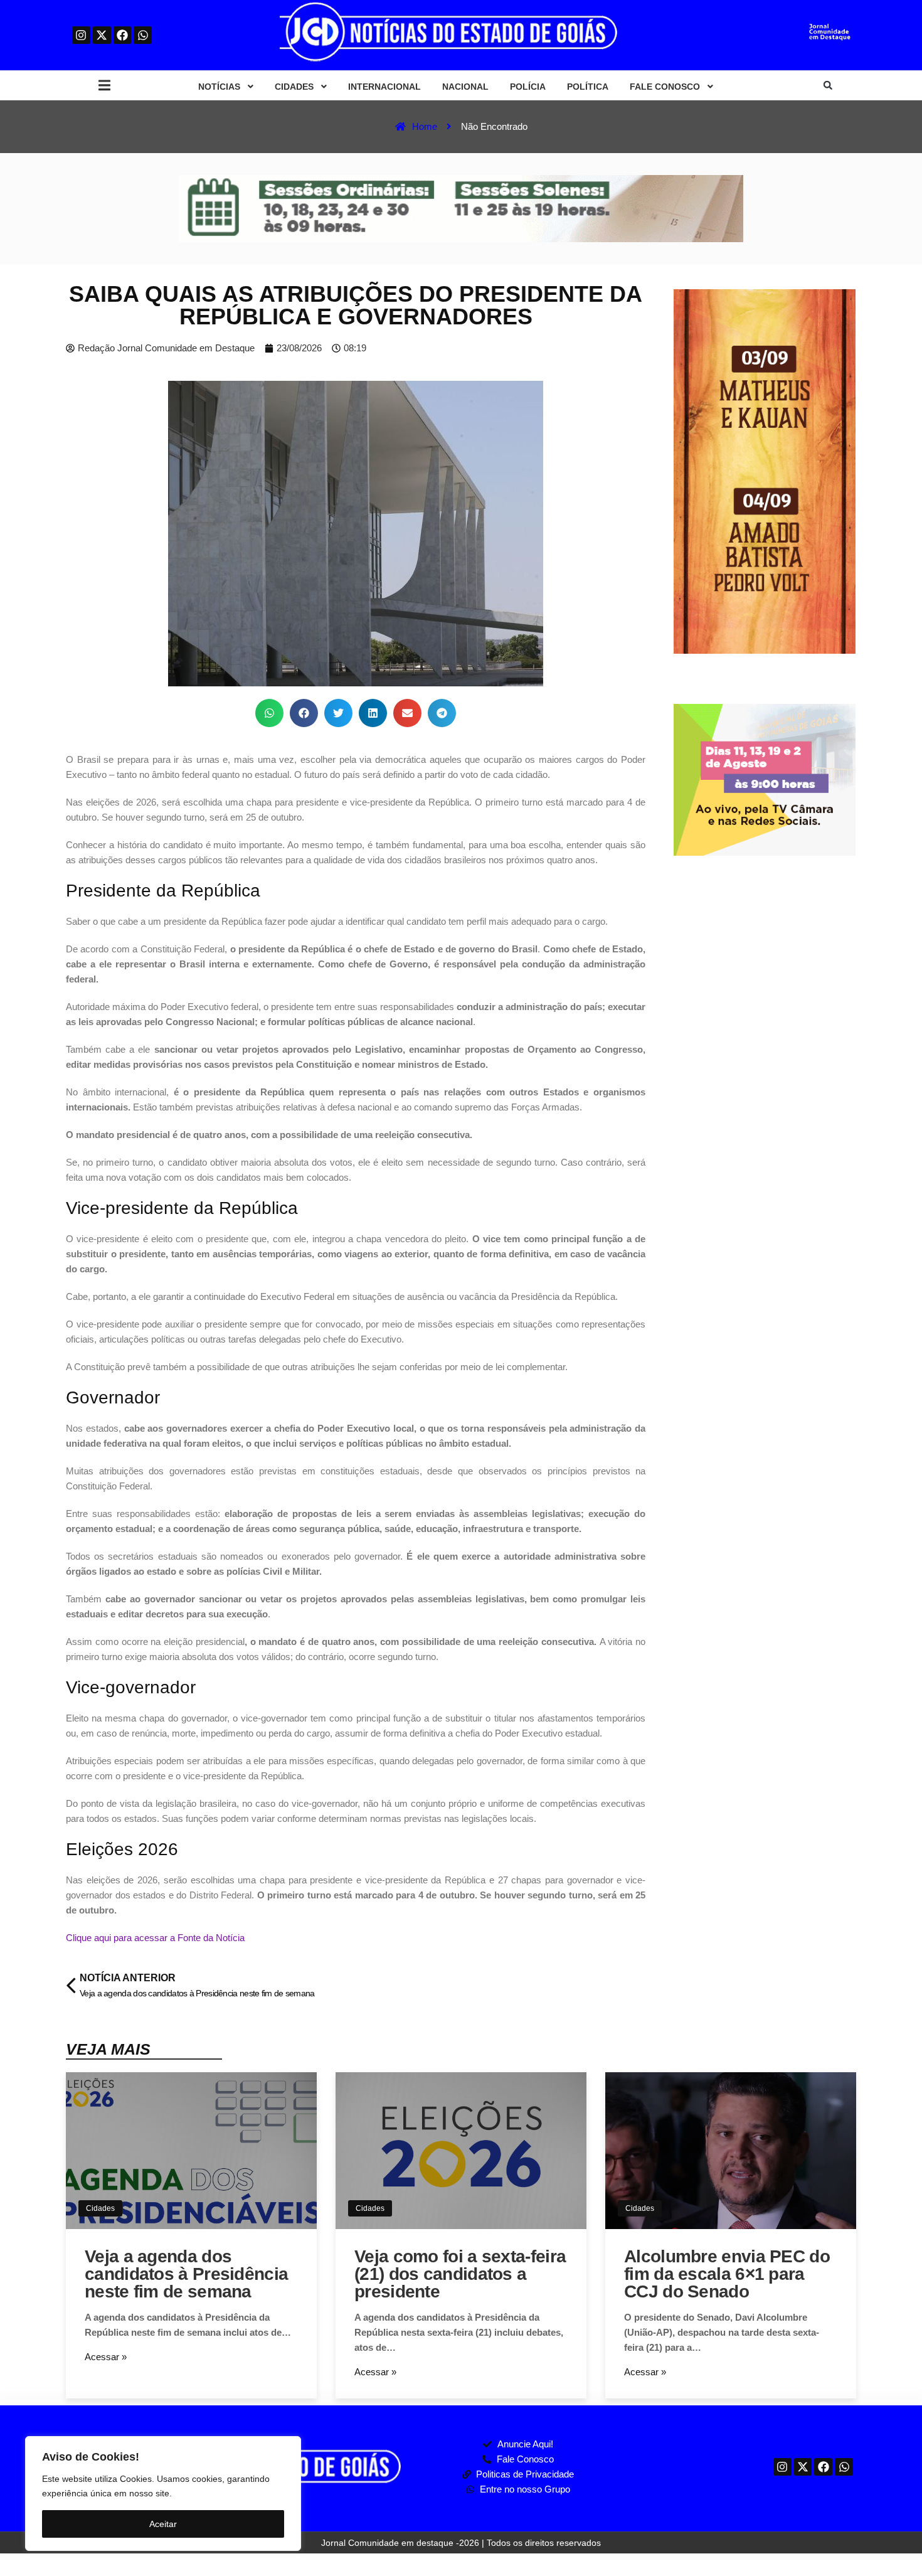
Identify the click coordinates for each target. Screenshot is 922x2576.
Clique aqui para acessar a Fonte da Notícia (155, 1938)
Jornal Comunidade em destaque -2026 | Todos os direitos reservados (461, 2543)
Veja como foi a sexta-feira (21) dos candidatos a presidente (460, 2274)
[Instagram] (81, 35)
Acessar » (106, 2357)
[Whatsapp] (143, 35)
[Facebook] (123, 35)
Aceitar (163, 2524)
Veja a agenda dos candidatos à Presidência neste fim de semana (186, 2274)
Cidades (100, 2208)
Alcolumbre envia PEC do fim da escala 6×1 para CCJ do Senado (727, 2274)
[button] (104, 86)
